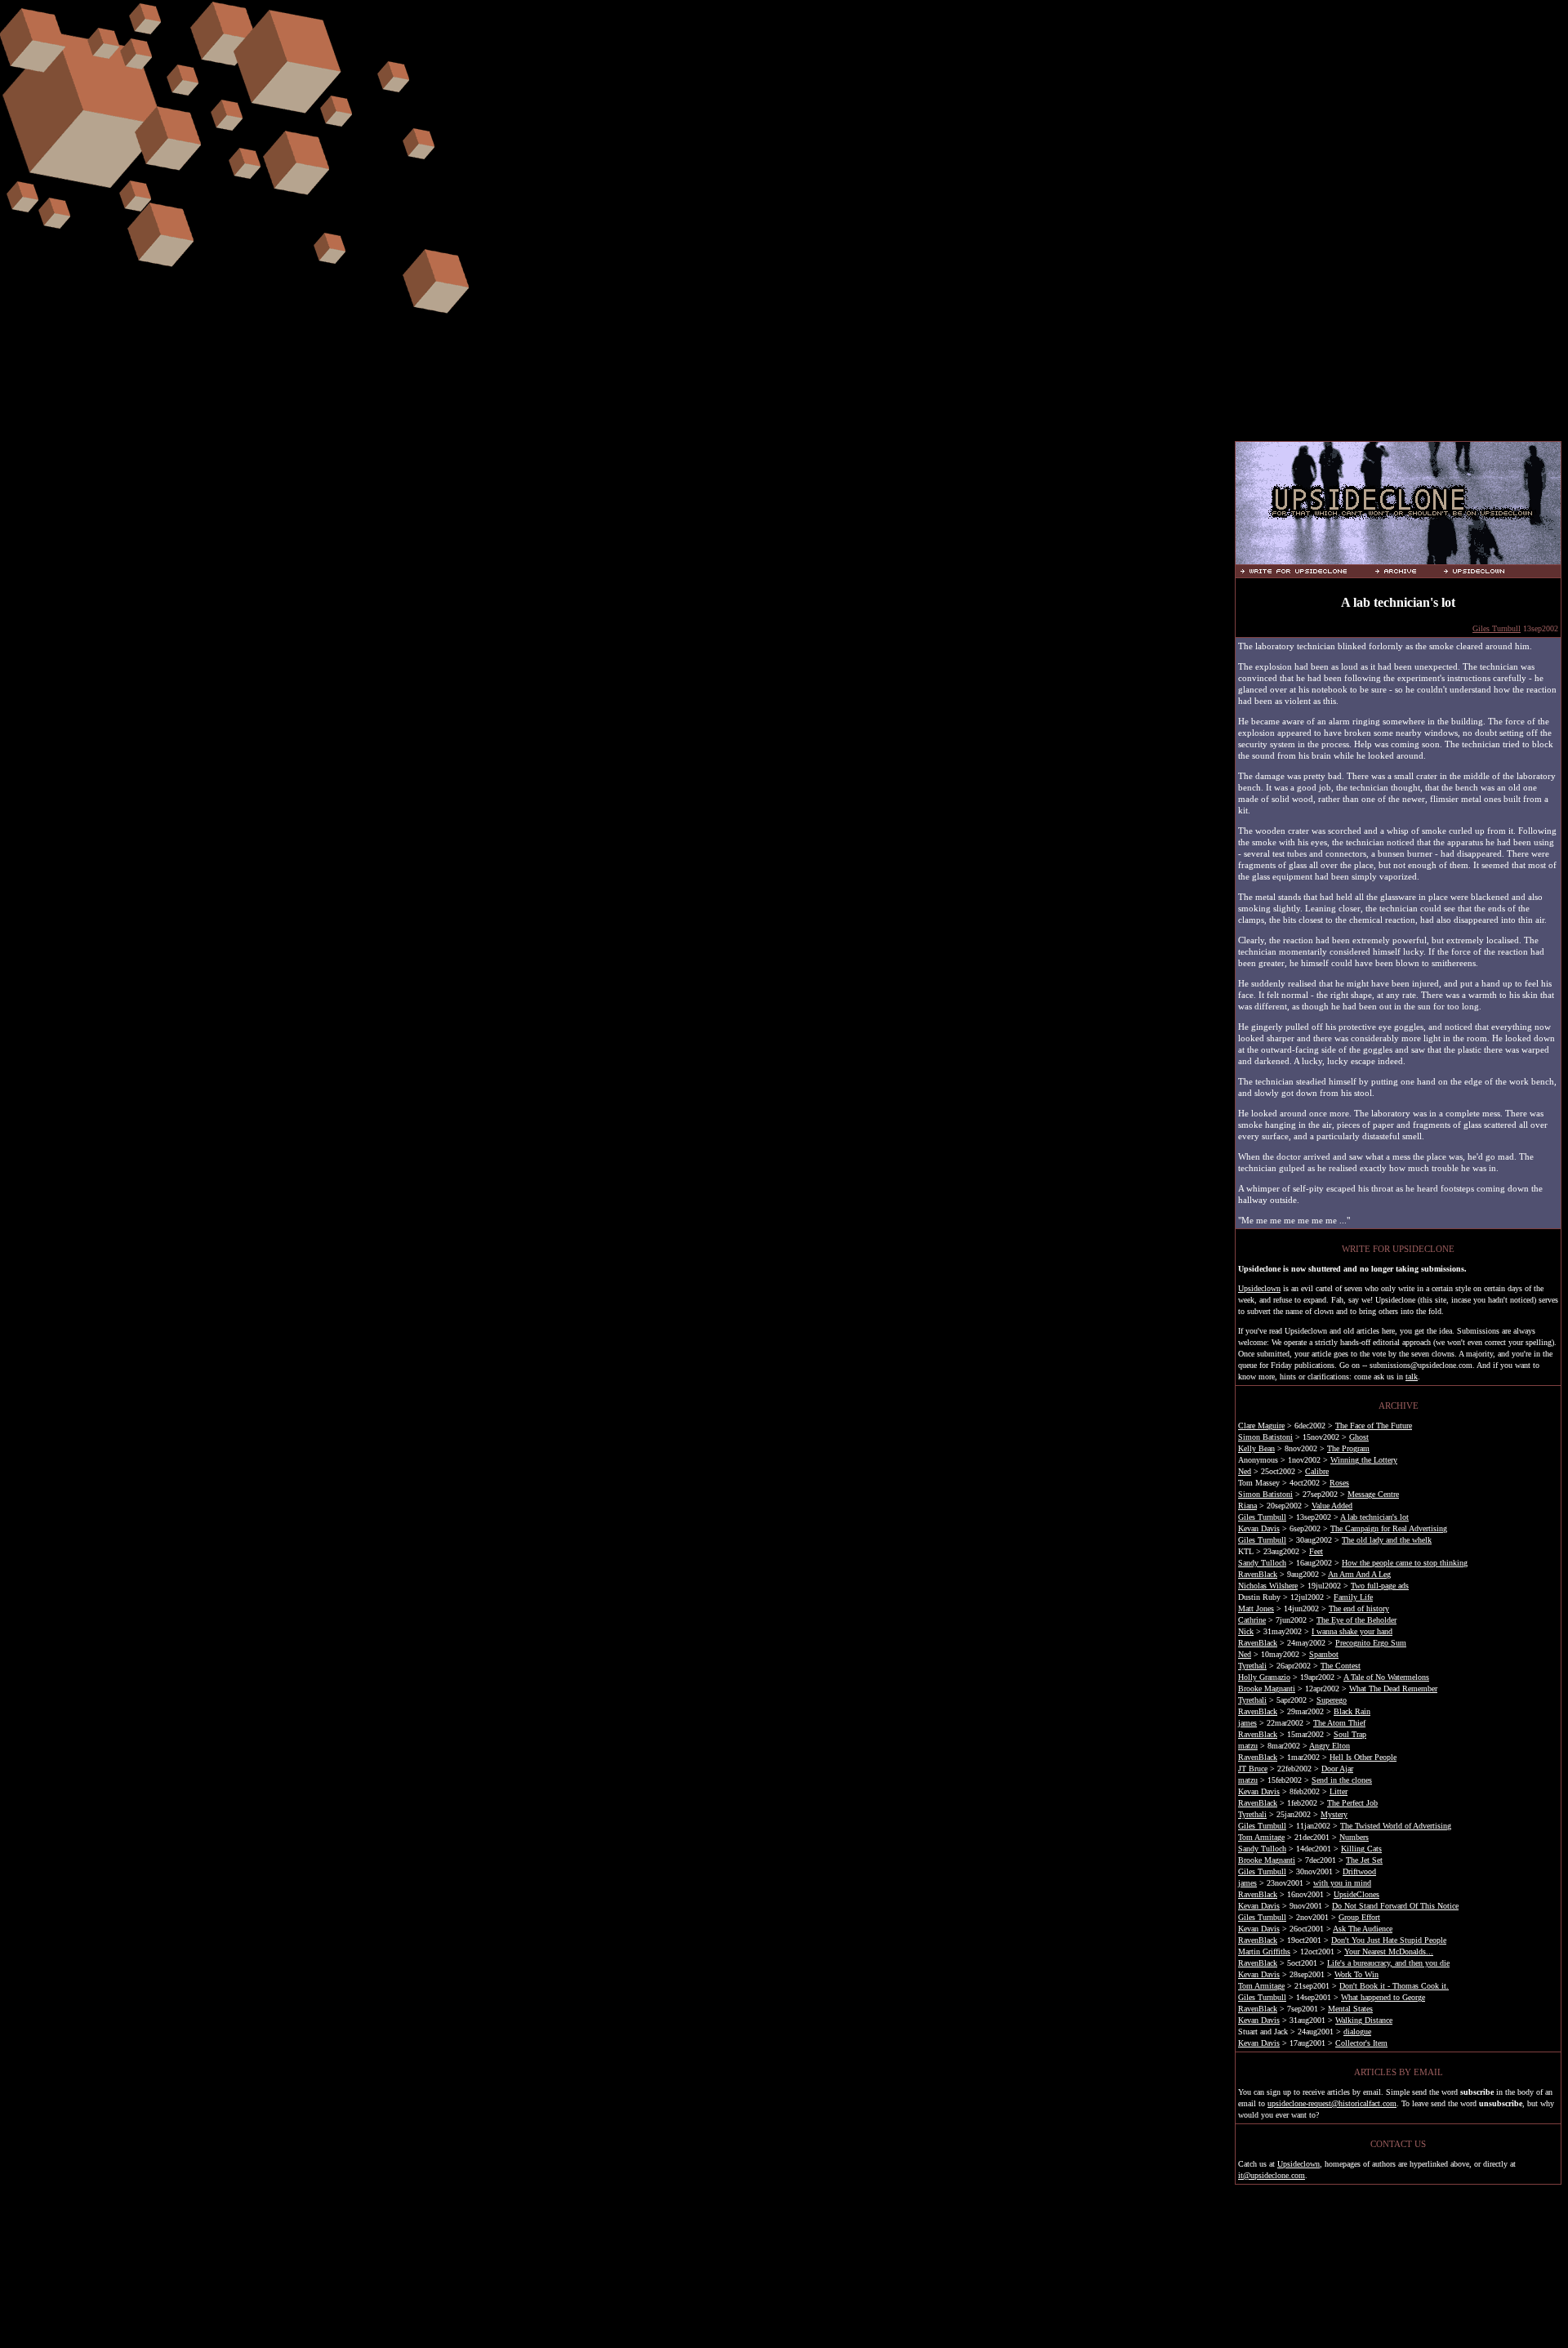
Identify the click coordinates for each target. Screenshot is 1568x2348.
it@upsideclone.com (1272, 2175)
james (1247, 1723)
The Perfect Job (1352, 1803)
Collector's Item (1361, 2043)
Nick (1246, 1631)
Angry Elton (1330, 1746)
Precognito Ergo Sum (1371, 1643)
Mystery (1334, 1814)
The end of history (1359, 1608)
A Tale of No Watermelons (1386, 1677)
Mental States (1350, 2009)
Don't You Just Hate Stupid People (1389, 1940)
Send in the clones (1342, 1780)
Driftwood (1359, 1871)
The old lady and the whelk (1387, 1540)
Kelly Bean (1256, 1448)
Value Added (1332, 1506)
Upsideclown (1259, 1288)
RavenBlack (1258, 1574)
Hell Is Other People (1363, 1757)
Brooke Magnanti (1267, 1689)
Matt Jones (1256, 1608)
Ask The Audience (1363, 1929)
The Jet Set (1364, 1860)
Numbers (1354, 1837)
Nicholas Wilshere (1268, 1586)
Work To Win (1356, 1974)
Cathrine (1252, 1620)
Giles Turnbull (1497, 628)
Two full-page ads (1380, 1586)
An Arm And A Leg (1359, 1574)
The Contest (1341, 1666)
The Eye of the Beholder (1356, 1620)
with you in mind (1342, 1883)
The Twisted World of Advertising (1396, 1826)
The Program (1348, 1448)
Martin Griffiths (1264, 1951)
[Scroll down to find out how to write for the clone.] (1305, 570)
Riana (1247, 1506)
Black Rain (1352, 1711)
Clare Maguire (1261, 1426)
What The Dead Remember (1393, 1689)
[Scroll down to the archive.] (1406, 570)
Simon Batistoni (1265, 1437)
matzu (1248, 1746)
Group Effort (1359, 1917)
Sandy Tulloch (1262, 1563)
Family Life (1353, 1597)
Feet (1316, 1551)
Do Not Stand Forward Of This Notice (1395, 1906)
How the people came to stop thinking (1405, 1563)
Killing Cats (1361, 1849)
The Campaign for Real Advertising (1389, 1528)
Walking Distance (1364, 2020)
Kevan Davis (1259, 1528)
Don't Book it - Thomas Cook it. (1394, 1986)
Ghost (1359, 1437)
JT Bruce (1253, 1769)
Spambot (1324, 1654)
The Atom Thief (1339, 1723)
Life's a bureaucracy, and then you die (1388, 1963)
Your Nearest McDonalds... (1389, 1951)
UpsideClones (1356, 1894)
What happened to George (1383, 1997)
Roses (1339, 1483)
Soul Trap (1350, 1734)
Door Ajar (1337, 1769)
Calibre (1317, 1471)
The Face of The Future (1374, 1426)
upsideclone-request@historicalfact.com (1332, 2103)
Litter (1339, 1791)
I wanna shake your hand (1352, 1631)
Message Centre (1373, 1494)
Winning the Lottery (1364, 1460)
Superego (1332, 1700)
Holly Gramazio (1264, 1677)
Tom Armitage (1261, 1837)
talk (1412, 1377)
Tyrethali (1252, 1666)
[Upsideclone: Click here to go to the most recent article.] (1398, 557)
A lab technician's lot (1374, 1517)
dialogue (1357, 2032)
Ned (1245, 1471)
